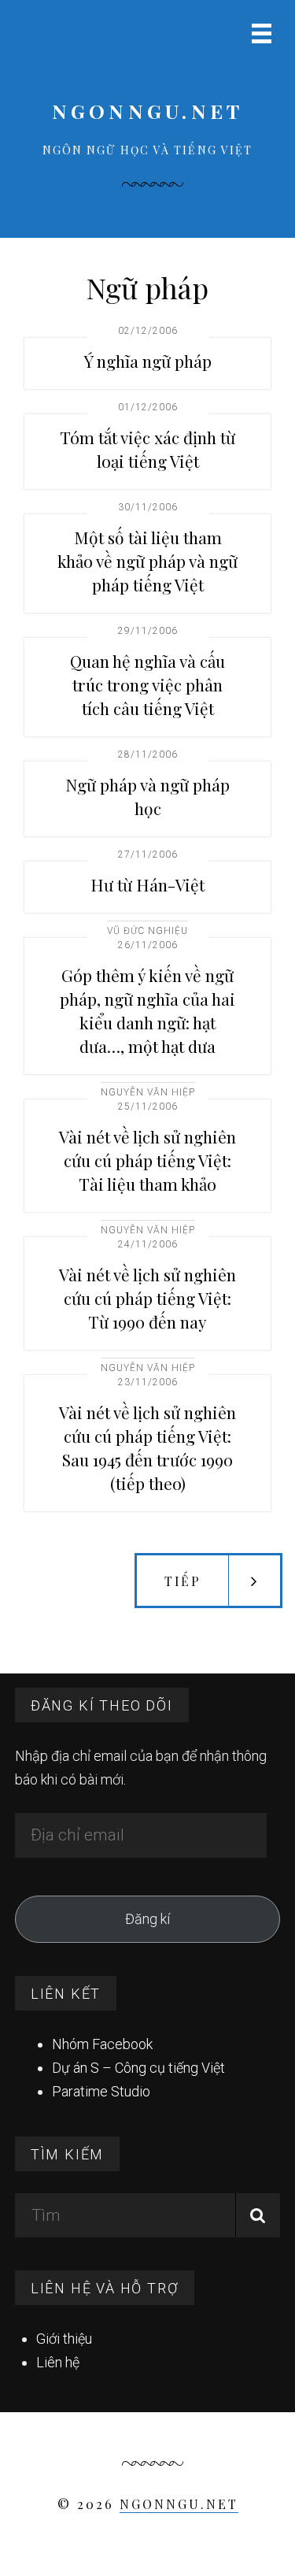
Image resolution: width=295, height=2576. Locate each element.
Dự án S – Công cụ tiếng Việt (138, 2068)
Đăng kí (147, 1919)
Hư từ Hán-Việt (147, 884)
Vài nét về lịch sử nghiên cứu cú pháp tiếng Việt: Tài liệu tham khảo (147, 1160)
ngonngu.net (148, 111)
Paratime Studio (101, 2091)
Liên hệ (58, 2362)
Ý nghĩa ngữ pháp (148, 361)
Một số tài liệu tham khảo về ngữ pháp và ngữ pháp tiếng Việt (147, 561)
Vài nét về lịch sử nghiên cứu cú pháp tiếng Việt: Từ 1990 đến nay (147, 1298)
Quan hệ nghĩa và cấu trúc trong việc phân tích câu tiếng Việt (147, 684)
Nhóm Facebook (102, 2044)
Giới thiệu (64, 2339)
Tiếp (183, 1581)
